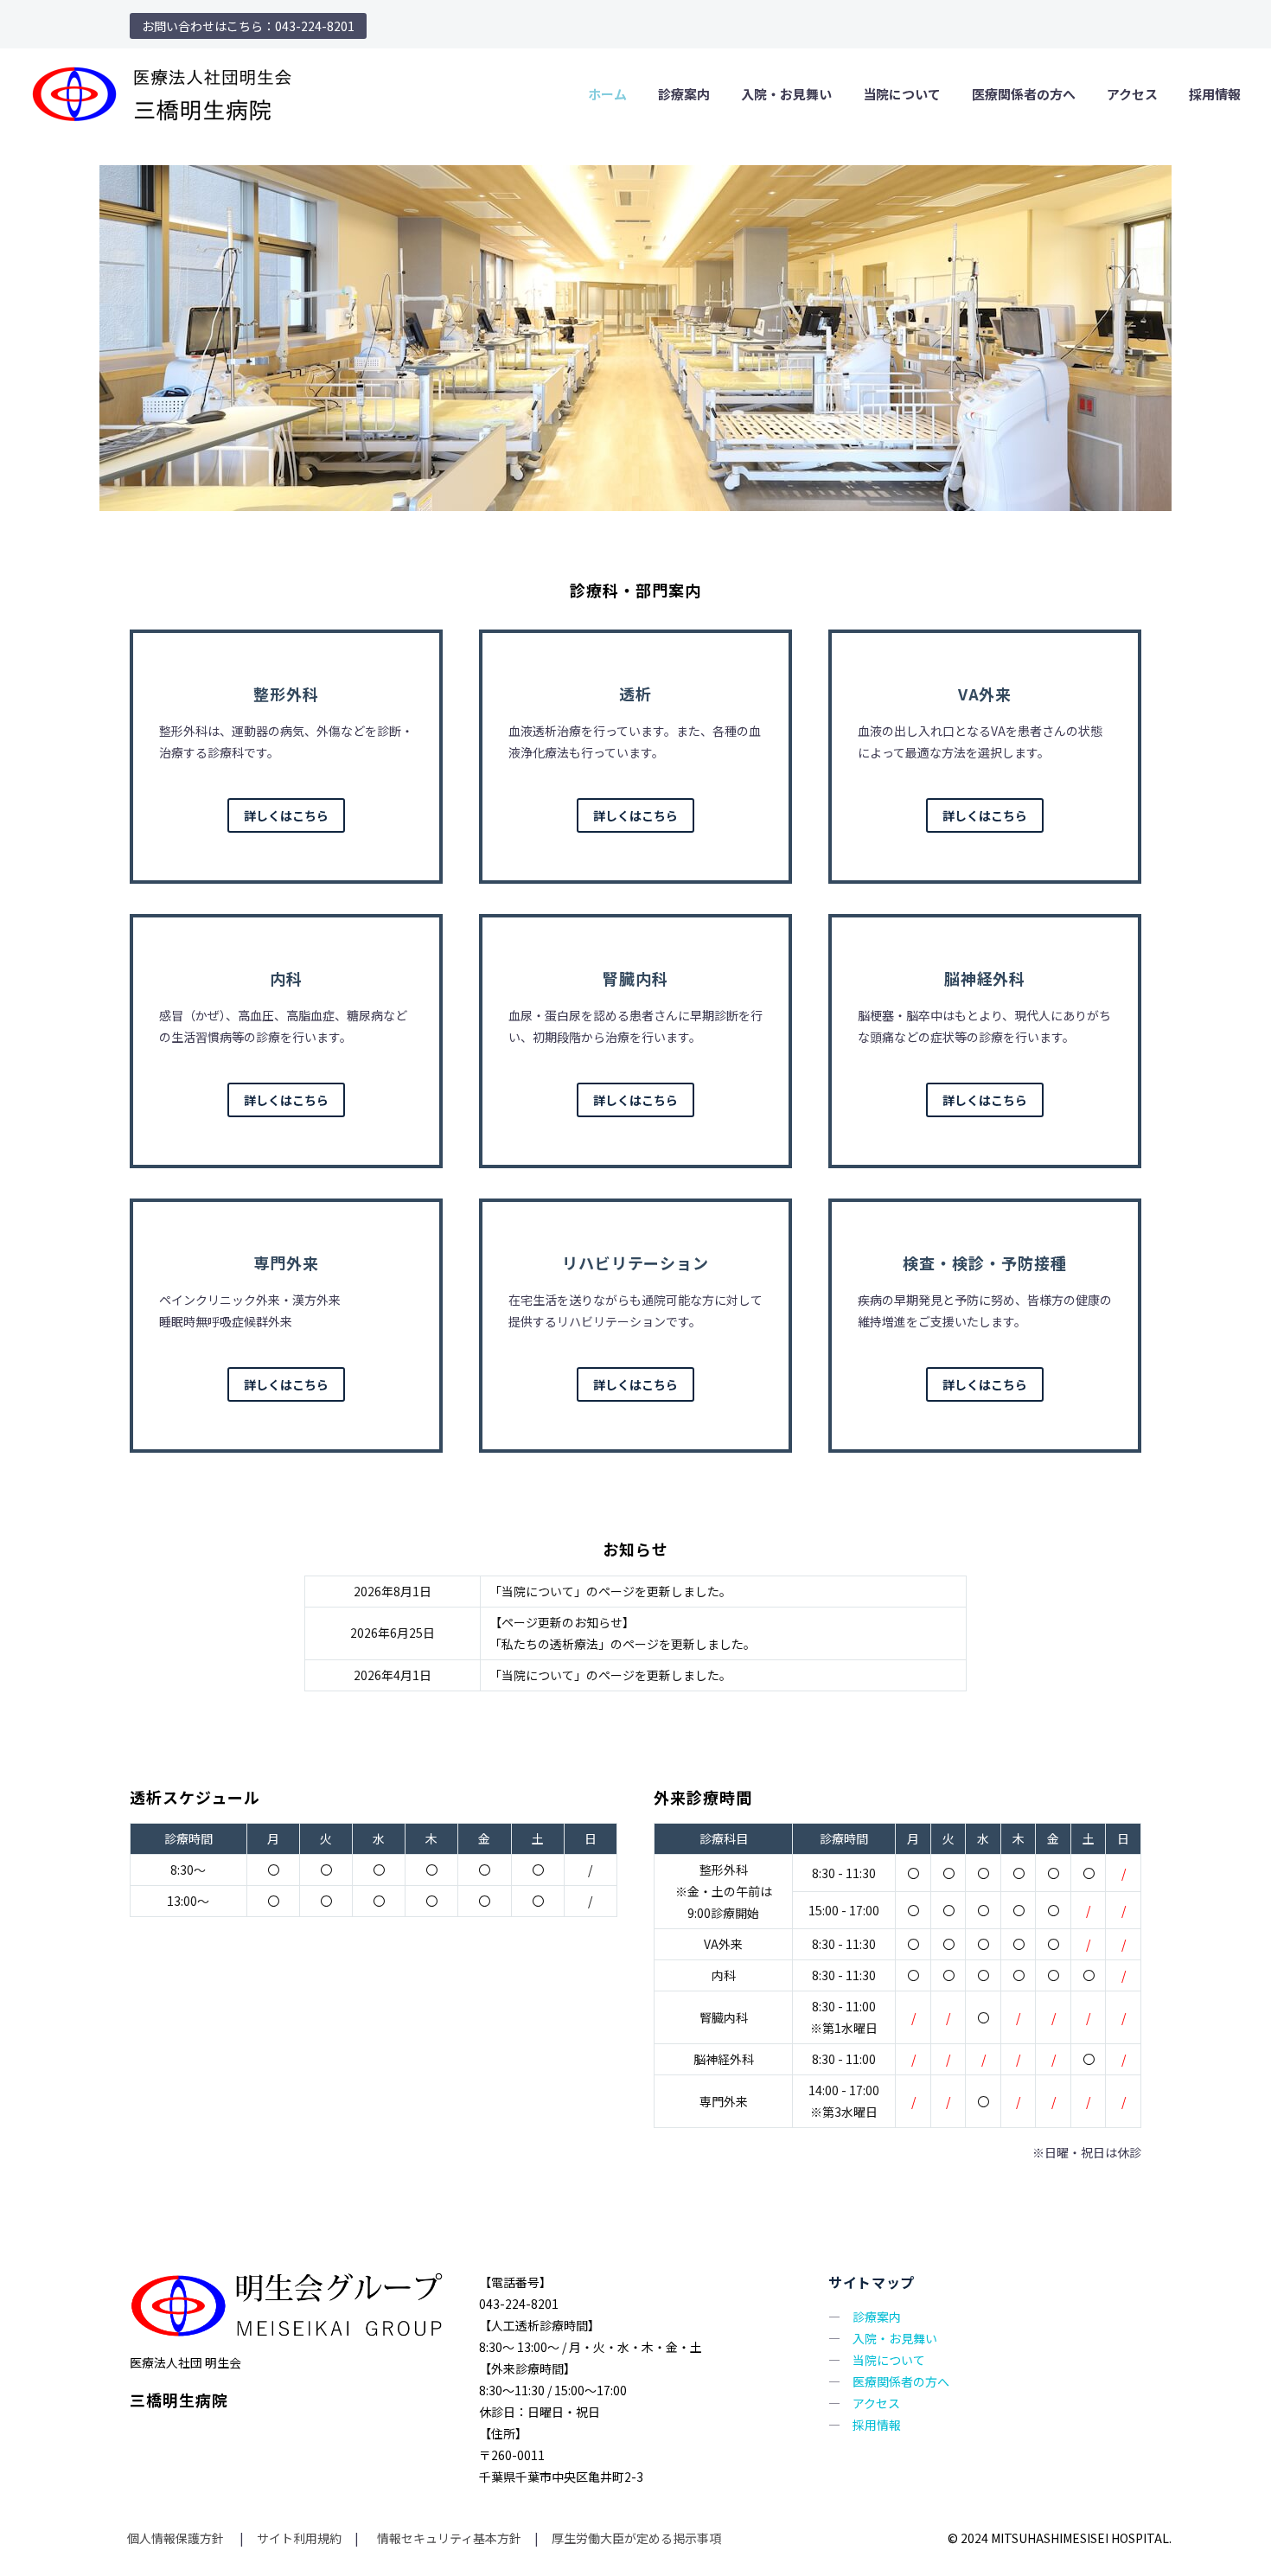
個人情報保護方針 (177, 2538)
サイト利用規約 (298, 2538)
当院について (902, 94)
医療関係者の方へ (1024, 94)
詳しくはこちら (286, 815)
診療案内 (684, 94)
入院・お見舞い (786, 94)
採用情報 (1215, 94)
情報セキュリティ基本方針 (448, 2538)
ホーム (607, 94)
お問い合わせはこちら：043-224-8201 (248, 26)
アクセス (1132, 94)
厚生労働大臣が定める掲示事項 (636, 2538)
